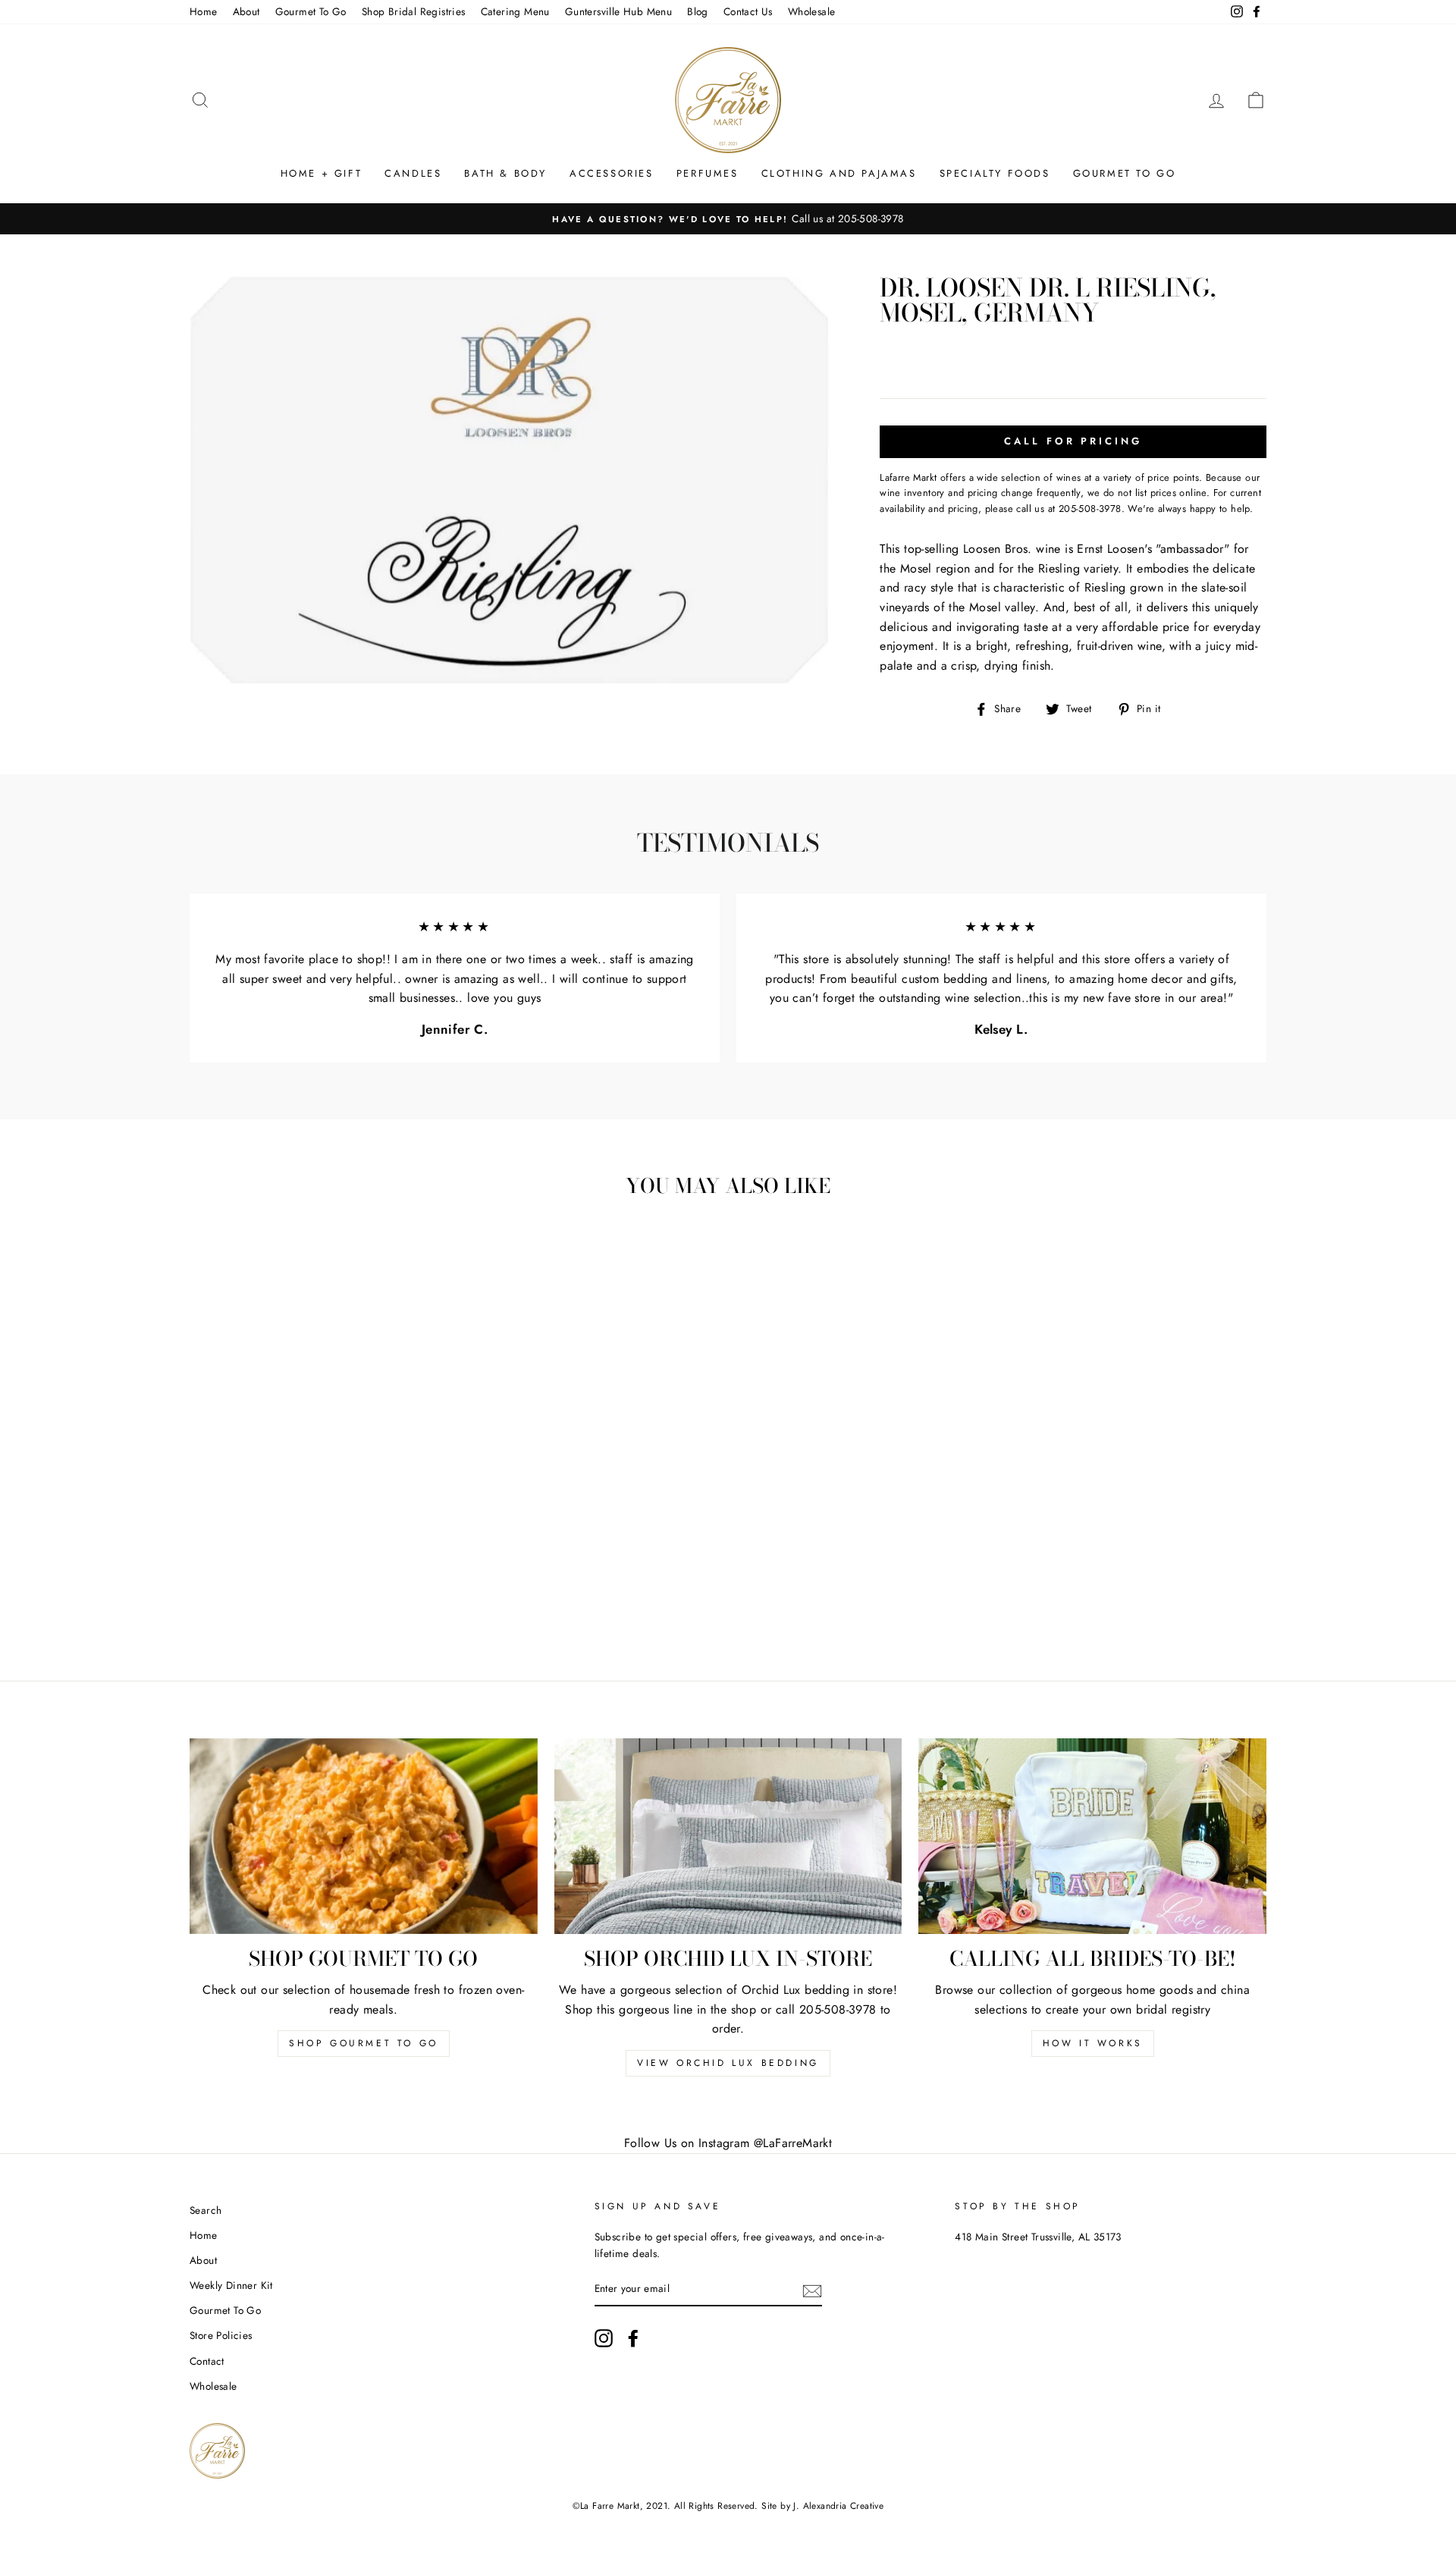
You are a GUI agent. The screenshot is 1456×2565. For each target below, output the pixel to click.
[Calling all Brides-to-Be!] (1092, 1836)
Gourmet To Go (311, 11)
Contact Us (748, 11)
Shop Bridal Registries (414, 11)
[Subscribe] (812, 2290)
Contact (207, 2361)
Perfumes (708, 173)
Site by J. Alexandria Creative (822, 2506)
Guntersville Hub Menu (618, 11)
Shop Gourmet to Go (364, 2043)
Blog (698, 11)
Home (204, 11)
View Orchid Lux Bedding (728, 2063)
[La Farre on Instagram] (604, 2338)
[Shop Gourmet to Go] (364, 1836)
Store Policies (221, 2335)
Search (206, 2210)
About (246, 11)
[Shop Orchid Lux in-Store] (728, 1836)
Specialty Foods (995, 173)
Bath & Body (505, 173)
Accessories (612, 173)
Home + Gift (322, 173)
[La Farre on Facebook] (633, 2338)
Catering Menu (515, 11)
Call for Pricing (1073, 441)
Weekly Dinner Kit (231, 2285)
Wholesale (812, 11)
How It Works (1093, 2043)
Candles (413, 173)
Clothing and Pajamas (839, 173)
